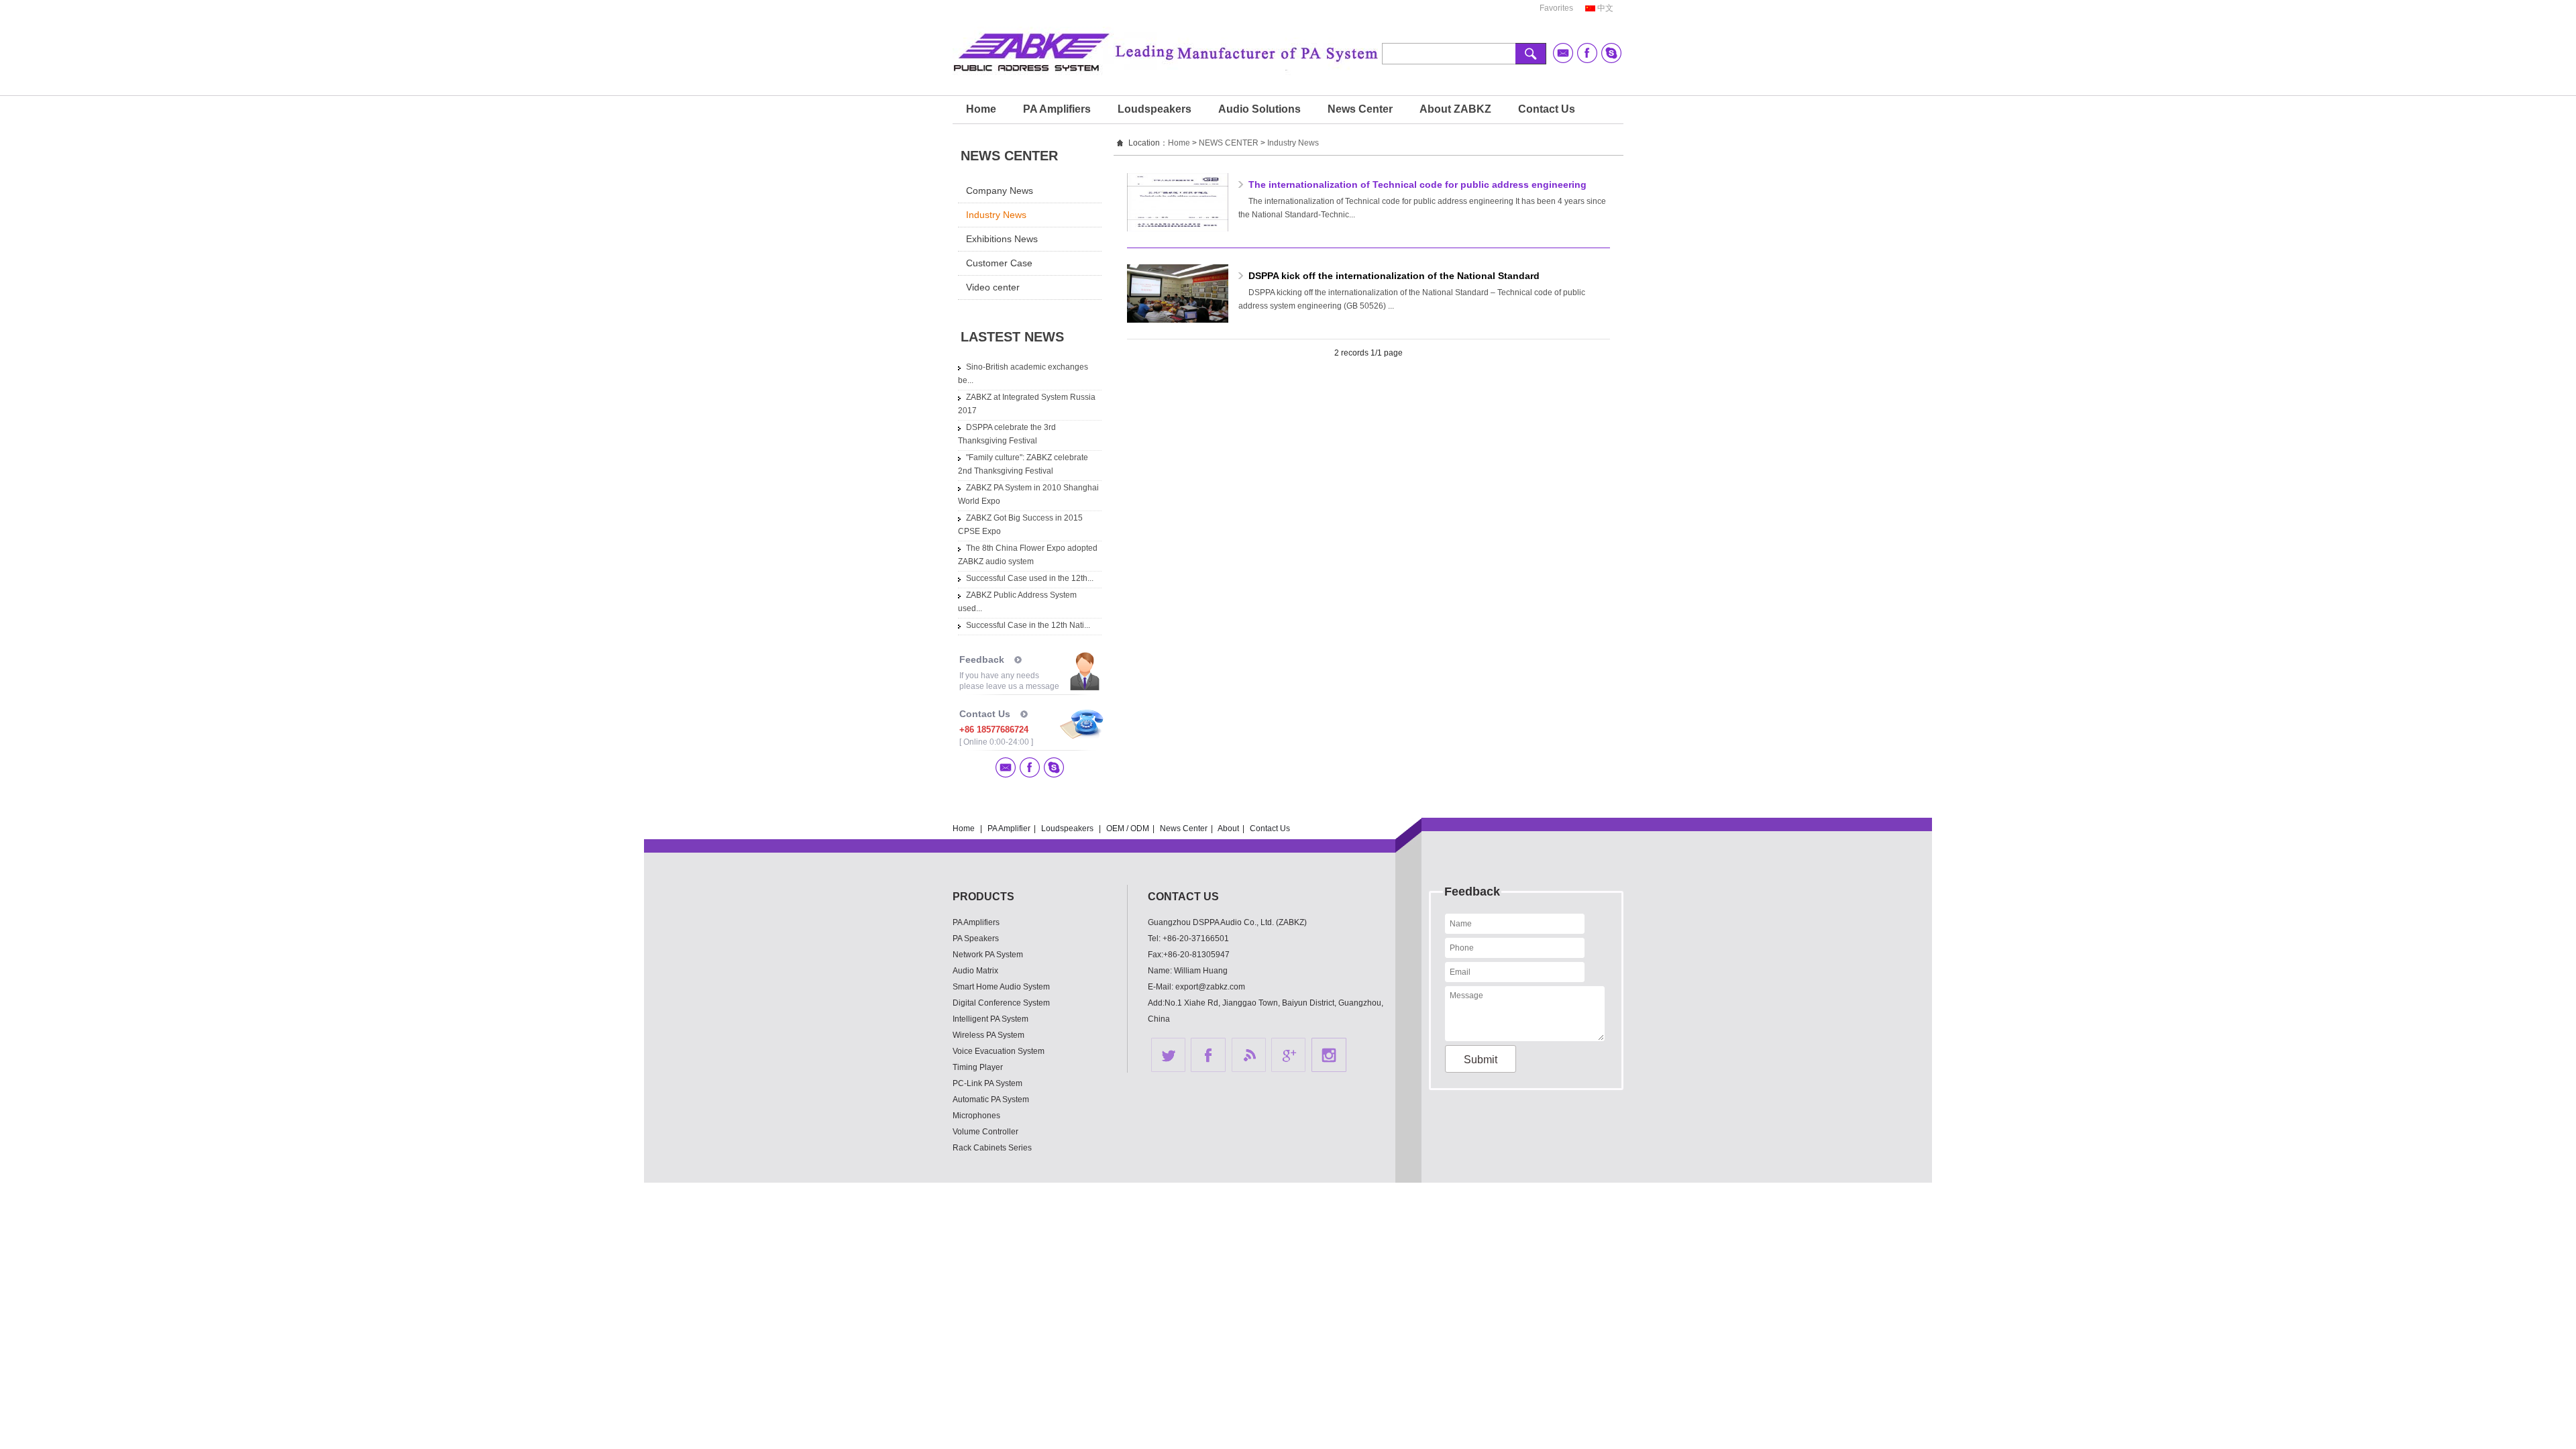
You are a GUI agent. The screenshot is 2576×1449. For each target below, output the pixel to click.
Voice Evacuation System (999, 1051)
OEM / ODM (1128, 828)
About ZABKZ (1455, 109)
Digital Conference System (1001, 1003)
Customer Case (999, 263)
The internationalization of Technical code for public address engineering (1417, 184)
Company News (1000, 191)
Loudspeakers (1155, 109)
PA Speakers (976, 938)
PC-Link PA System (987, 1083)
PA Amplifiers (1057, 109)
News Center (1360, 109)
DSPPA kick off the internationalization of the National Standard (1394, 276)
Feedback (982, 659)
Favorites (1556, 8)
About (1228, 828)
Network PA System (988, 955)
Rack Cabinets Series (992, 1148)
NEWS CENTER (1229, 143)
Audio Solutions (1259, 109)
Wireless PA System (988, 1035)
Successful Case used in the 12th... (1030, 578)
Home (981, 109)
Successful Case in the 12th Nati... (1028, 625)
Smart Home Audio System (1001, 987)
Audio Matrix (975, 971)
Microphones (976, 1116)
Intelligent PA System (990, 1019)
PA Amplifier (1009, 828)
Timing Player (978, 1067)
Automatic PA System (991, 1099)
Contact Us (1547, 109)
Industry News (996, 215)
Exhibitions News (1002, 239)
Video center (993, 287)
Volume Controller (985, 1132)
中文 (1605, 8)
